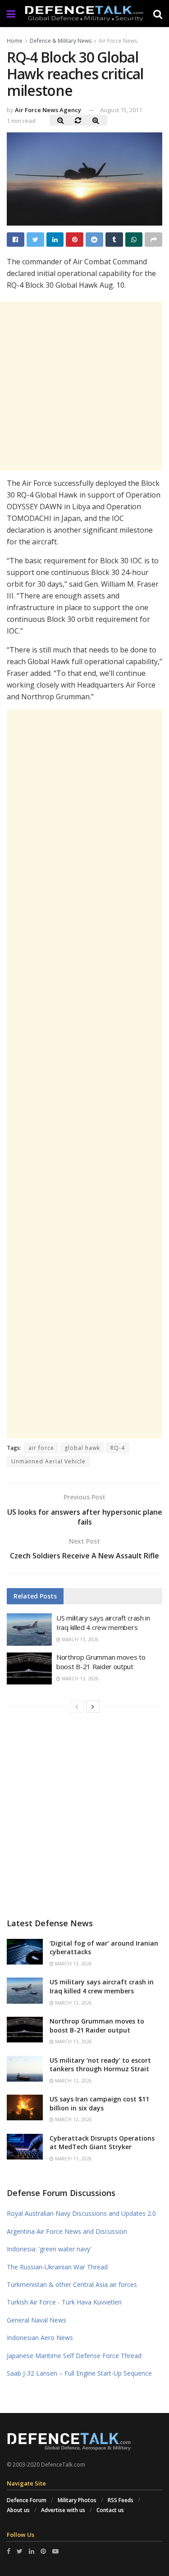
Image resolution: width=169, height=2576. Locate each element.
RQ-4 (118, 1448)
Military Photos (77, 2500)
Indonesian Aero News (40, 2338)
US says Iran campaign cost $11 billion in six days (99, 2103)
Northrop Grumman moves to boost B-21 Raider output (101, 1662)
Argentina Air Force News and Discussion (67, 2231)
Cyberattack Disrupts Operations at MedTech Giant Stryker (102, 2143)
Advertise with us (63, 2510)
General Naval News (37, 2320)
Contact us (110, 2510)
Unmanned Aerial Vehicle (48, 1461)
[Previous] (77, 1707)
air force (41, 1448)
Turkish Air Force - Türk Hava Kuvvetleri (64, 2302)
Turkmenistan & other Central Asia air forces (72, 2284)
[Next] (93, 1707)
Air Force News (118, 41)
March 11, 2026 (73, 2159)
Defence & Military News (61, 41)
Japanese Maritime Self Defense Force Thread (74, 2356)
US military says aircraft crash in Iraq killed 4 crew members (103, 1623)
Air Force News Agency (48, 110)
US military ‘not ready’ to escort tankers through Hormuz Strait (100, 2065)
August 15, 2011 (121, 110)
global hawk (82, 1448)
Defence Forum (27, 2500)
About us (18, 2510)
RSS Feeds (121, 2500)
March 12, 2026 (73, 2081)
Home (15, 41)
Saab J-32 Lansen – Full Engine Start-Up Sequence (79, 2373)
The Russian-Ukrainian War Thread (57, 2267)
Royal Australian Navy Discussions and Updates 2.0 (81, 2213)
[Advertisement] (84, 1074)
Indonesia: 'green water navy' (49, 2249)
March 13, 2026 (80, 1639)
